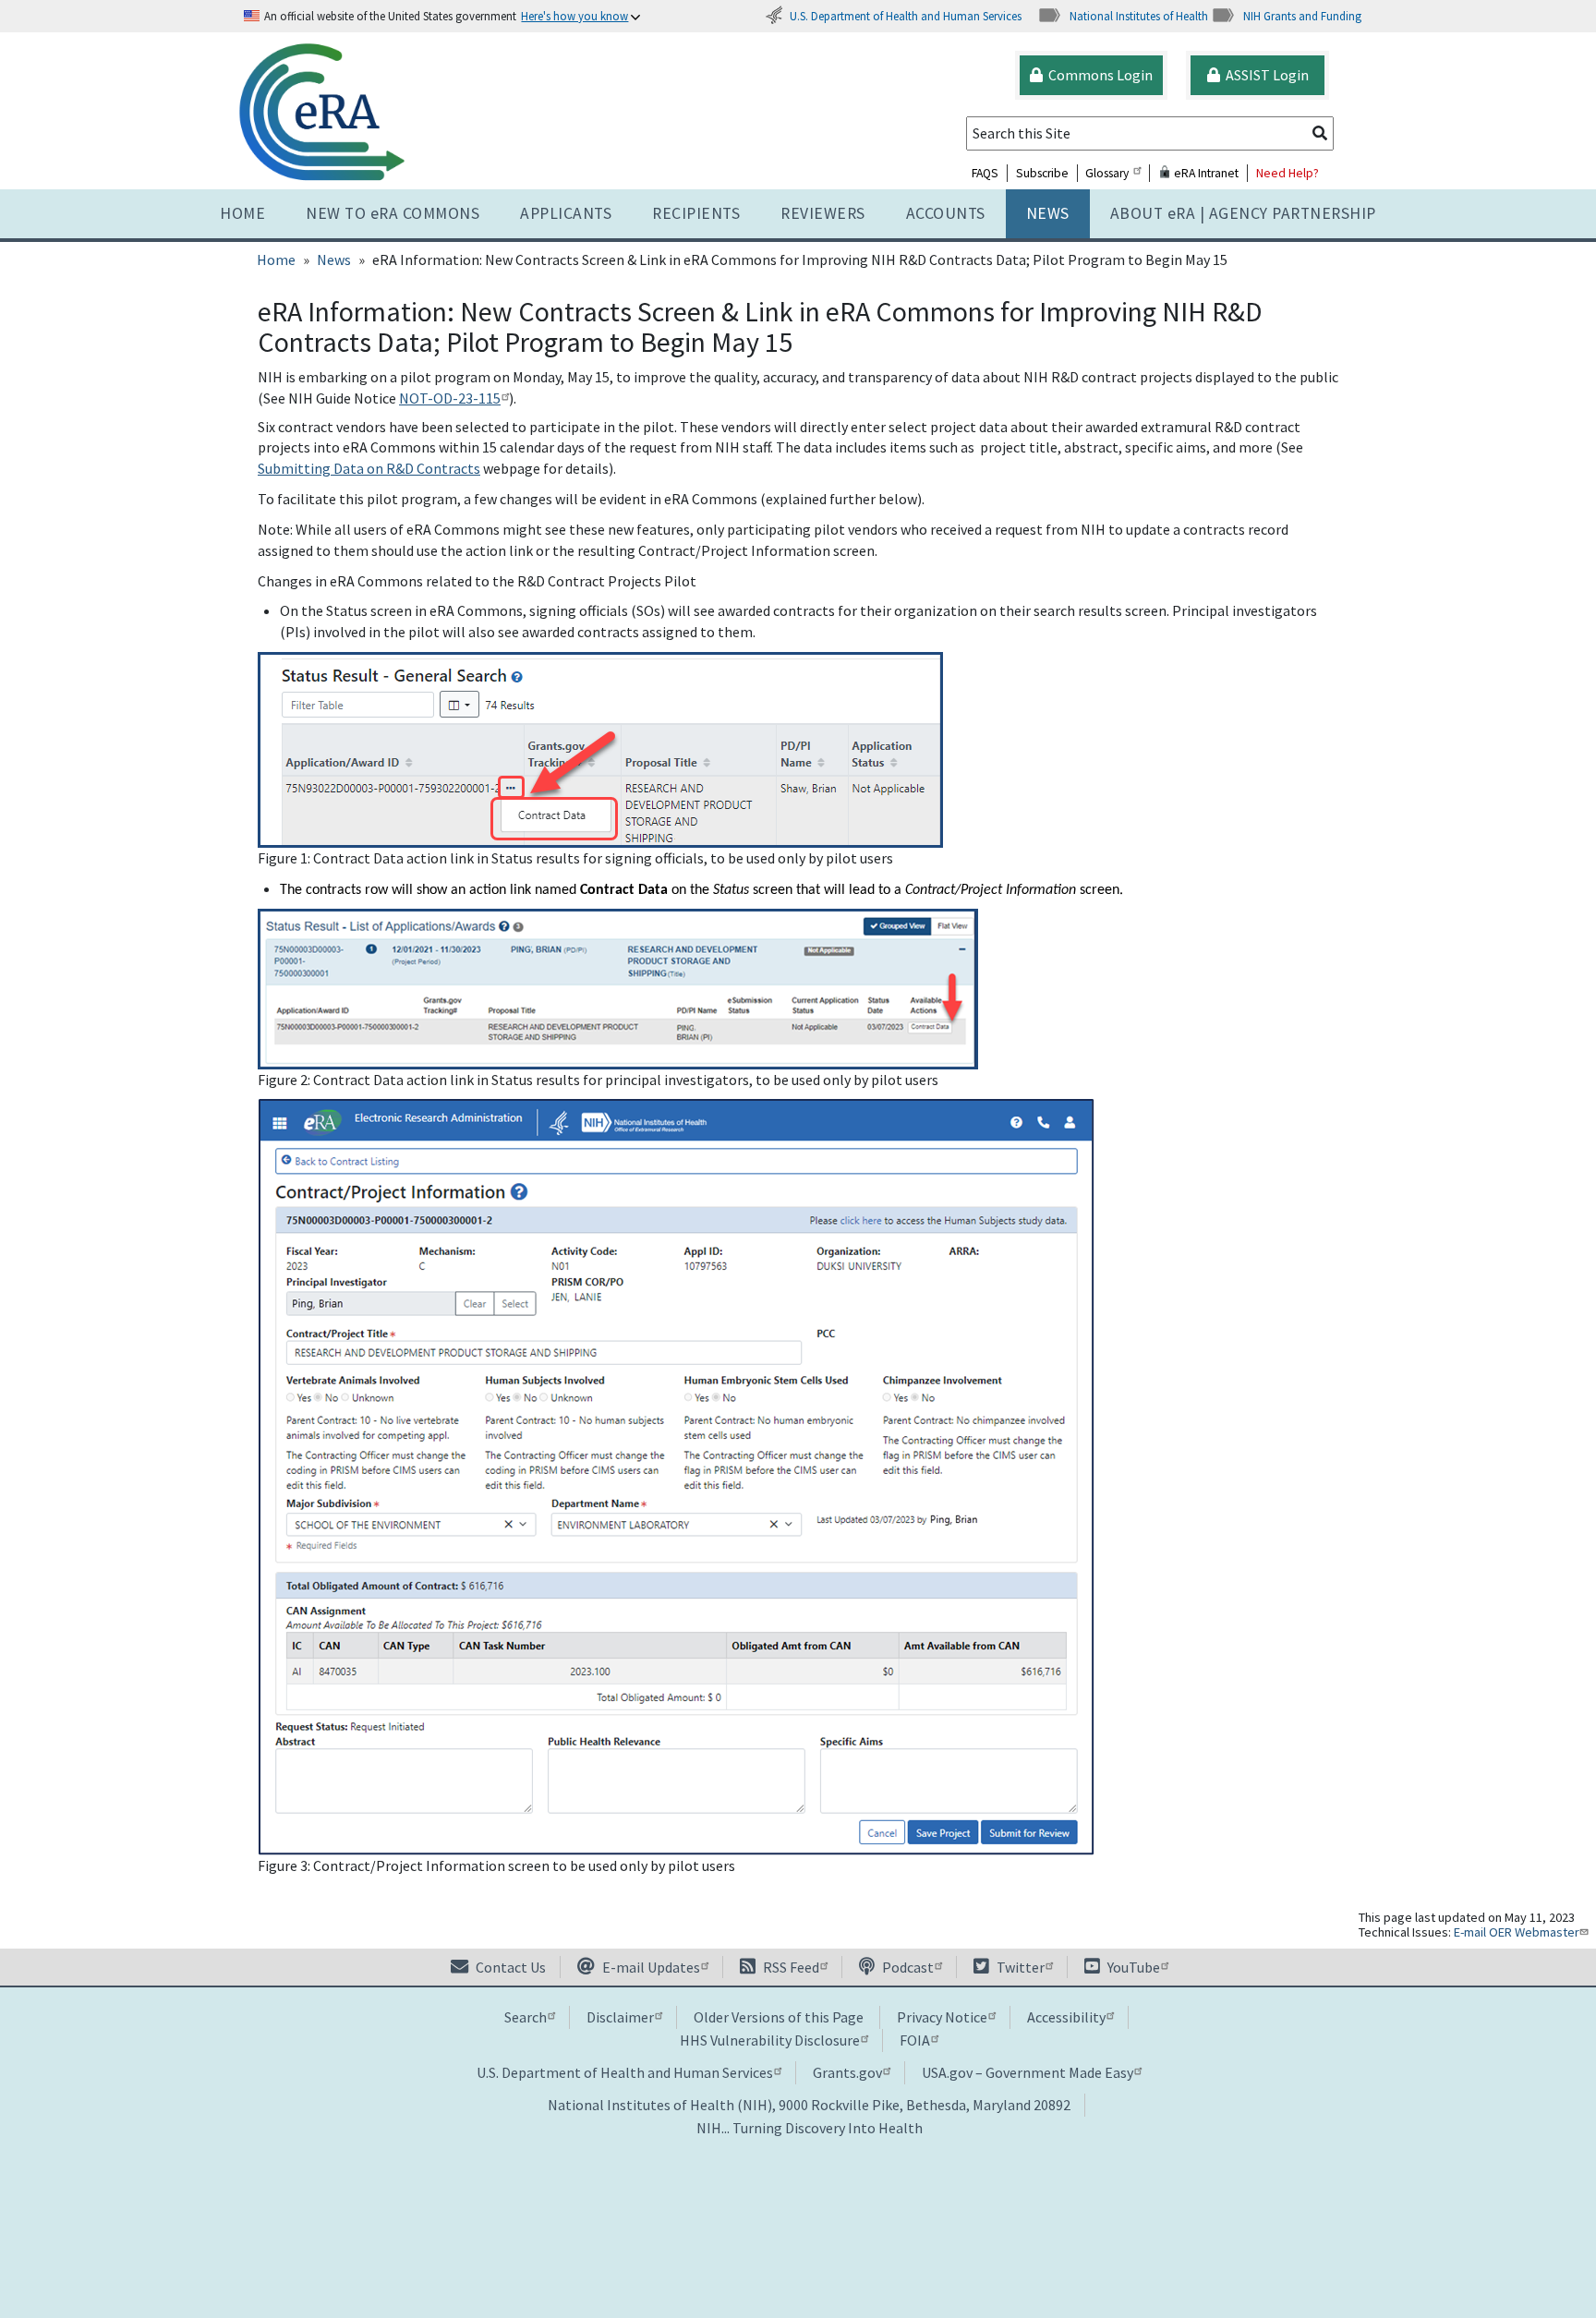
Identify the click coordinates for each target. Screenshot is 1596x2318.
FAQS (985, 173)
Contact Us (509, 1967)
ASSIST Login (1264, 75)
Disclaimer (620, 2017)
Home (242, 213)
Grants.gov (847, 2072)
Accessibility (1066, 2017)
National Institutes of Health (1139, 16)
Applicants (566, 213)
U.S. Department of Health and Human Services (906, 16)
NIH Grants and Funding (1302, 16)
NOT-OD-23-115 (450, 398)
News (1048, 213)
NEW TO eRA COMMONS (393, 213)
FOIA (915, 2040)
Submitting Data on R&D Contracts (369, 468)
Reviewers (823, 213)
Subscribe (1042, 173)
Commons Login (1098, 75)
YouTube (1132, 1967)
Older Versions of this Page (779, 2017)
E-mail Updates (650, 1967)
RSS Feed (790, 1967)
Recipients (696, 213)
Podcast (907, 1967)
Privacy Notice (942, 2017)
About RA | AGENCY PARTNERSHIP (1243, 213)
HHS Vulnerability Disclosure (770, 2040)
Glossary (1107, 173)
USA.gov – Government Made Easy (1028, 2072)
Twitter (1019, 1967)
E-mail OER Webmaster (1517, 1932)
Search (526, 2017)
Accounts (946, 213)
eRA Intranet (1205, 173)
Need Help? (1288, 173)
